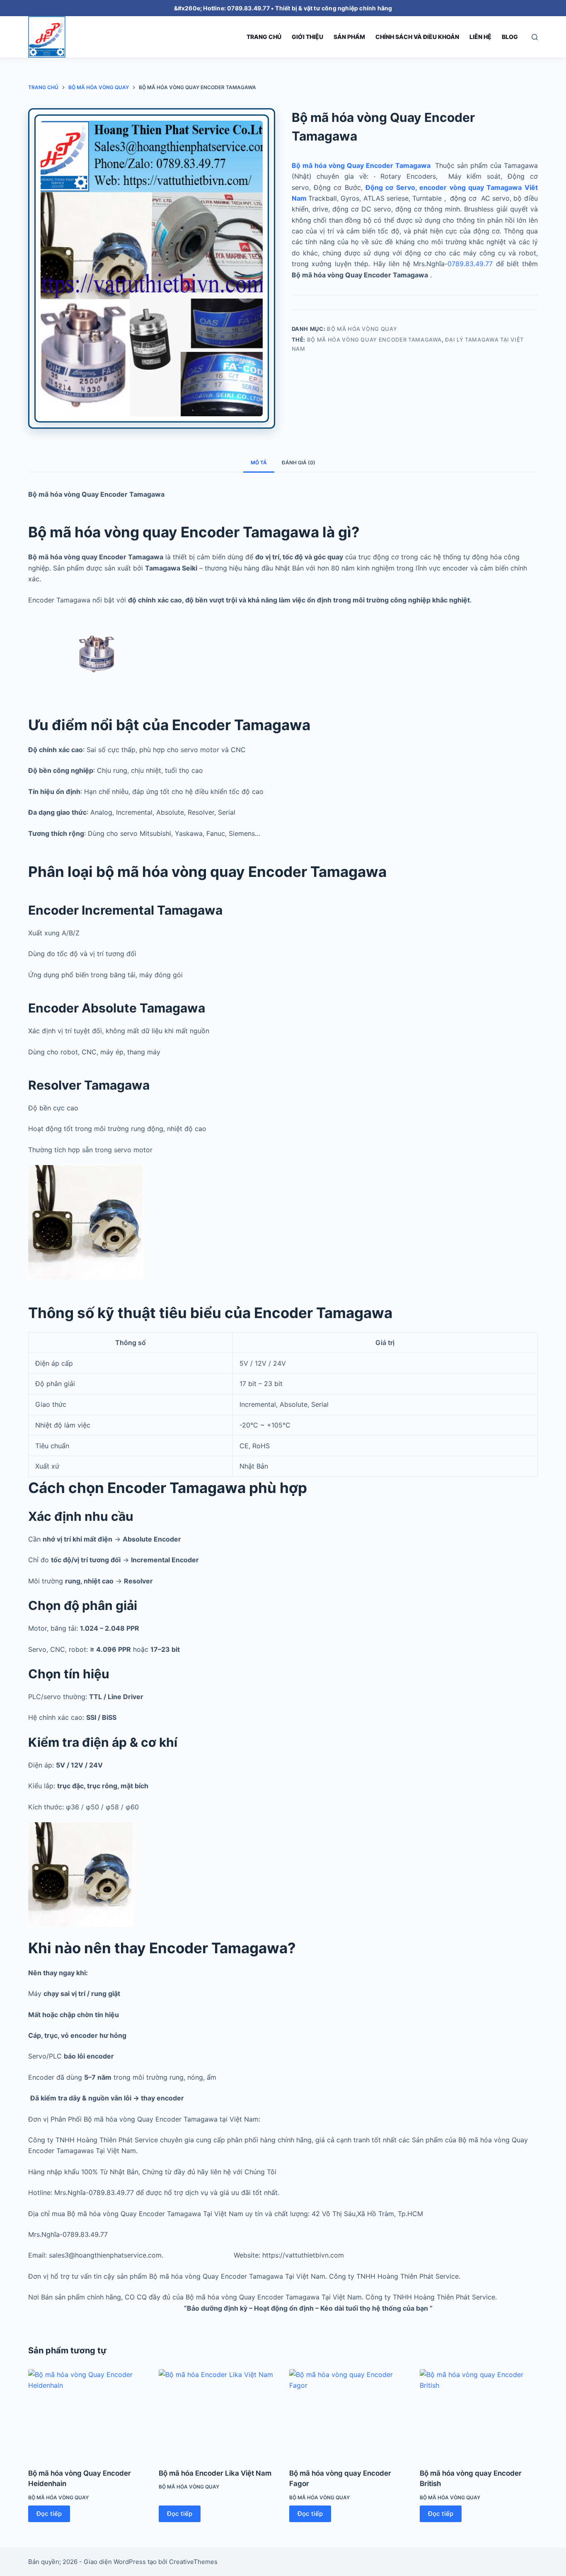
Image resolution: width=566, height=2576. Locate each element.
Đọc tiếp (49, 2514)
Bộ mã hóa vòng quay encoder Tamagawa (374, 340)
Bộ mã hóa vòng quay (362, 329)
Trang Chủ (264, 37)
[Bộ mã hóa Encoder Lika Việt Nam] (218, 2413)
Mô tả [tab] (259, 463)
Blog (510, 37)
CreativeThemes (193, 2562)
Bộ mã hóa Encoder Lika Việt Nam (215, 2473)
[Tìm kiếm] (535, 37)
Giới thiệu (307, 37)
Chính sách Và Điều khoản (417, 37)
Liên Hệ (480, 37)
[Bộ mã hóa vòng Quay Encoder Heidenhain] (87, 2413)
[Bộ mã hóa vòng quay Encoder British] (479, 2413)
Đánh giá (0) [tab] (299, 463)
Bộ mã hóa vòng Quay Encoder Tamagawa (362, 165)
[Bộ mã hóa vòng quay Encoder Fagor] (348, 2413)
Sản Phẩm (349, 37)
